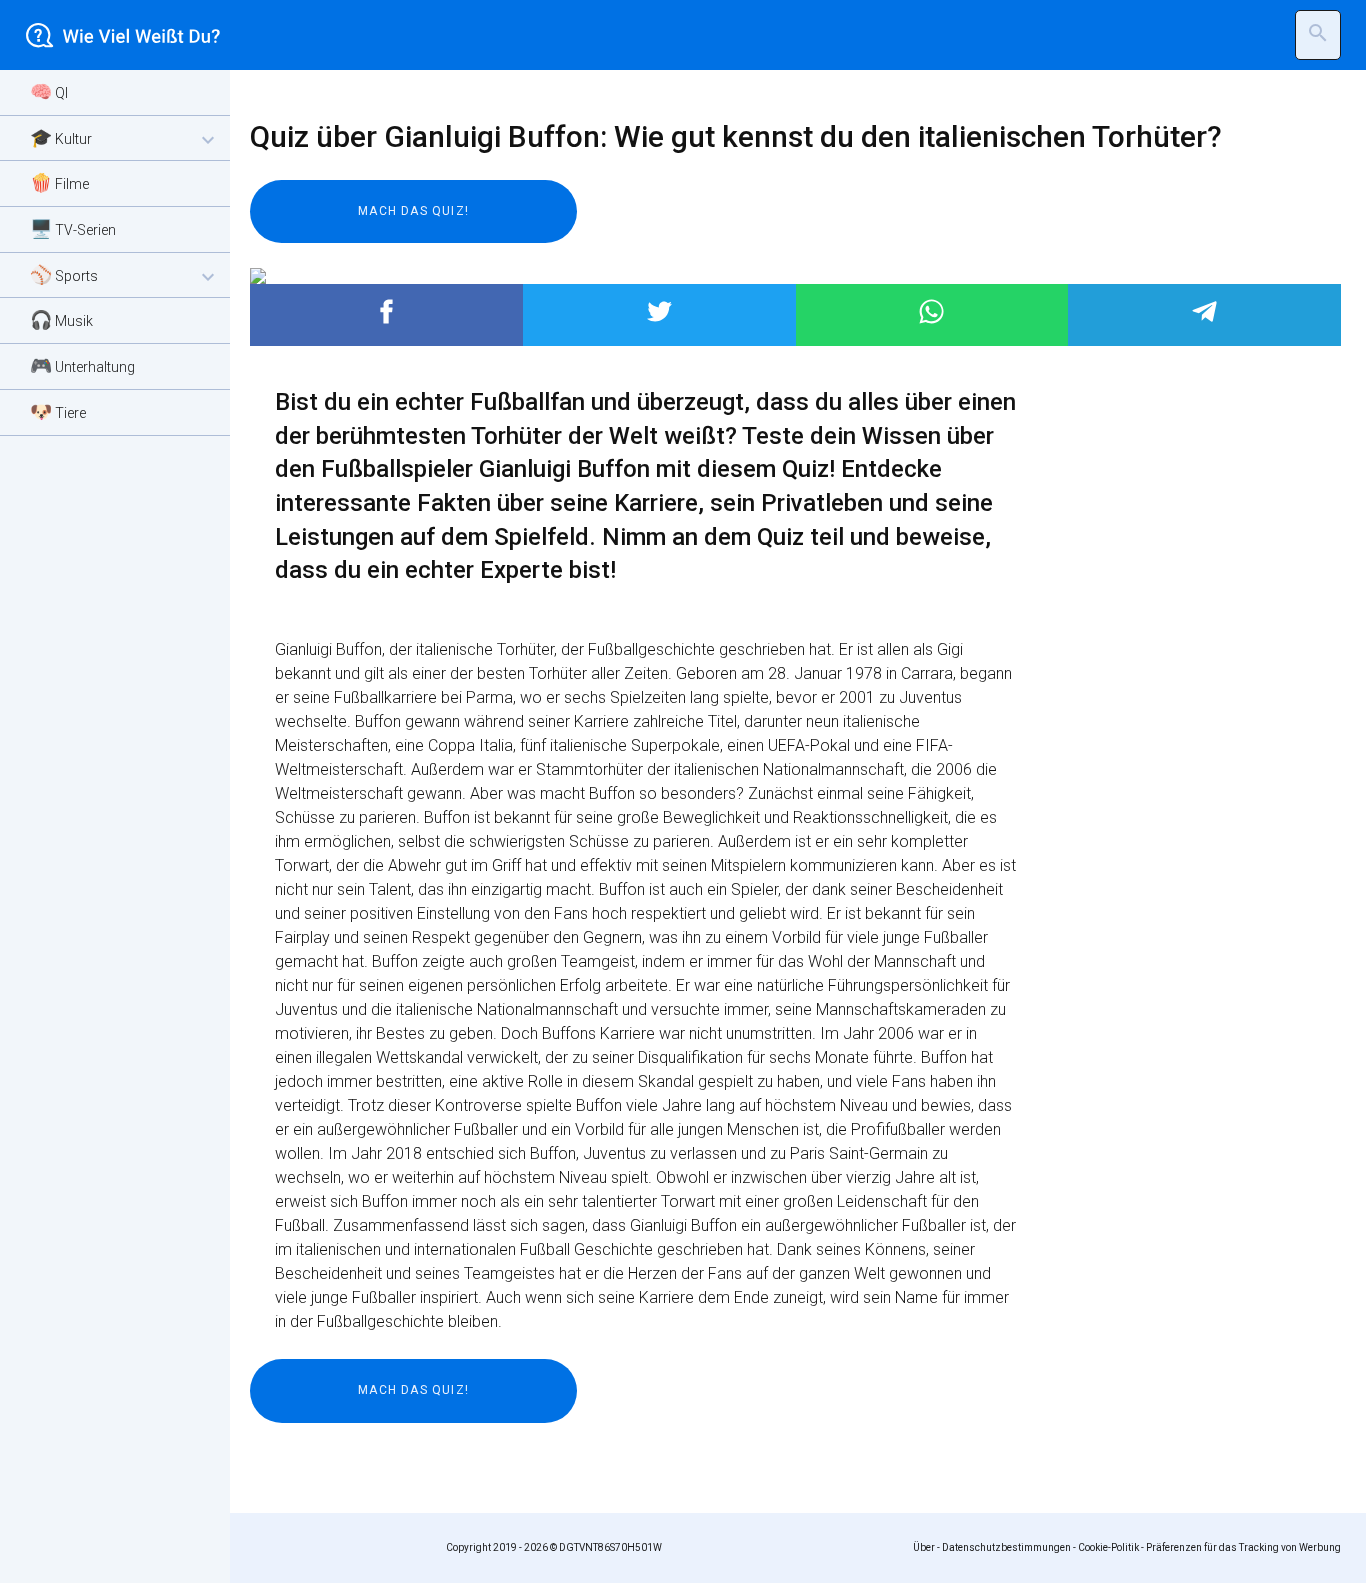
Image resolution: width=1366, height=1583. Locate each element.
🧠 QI (49, 91)
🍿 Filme (59, 182)
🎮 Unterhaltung (82, 365)
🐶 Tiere (58, 411)
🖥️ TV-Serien (73, 228)
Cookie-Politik (1108, 1547)
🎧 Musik (61, 319)
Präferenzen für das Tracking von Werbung (1243, 1547)
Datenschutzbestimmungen (1006, 1547)
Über (924, 1547)
